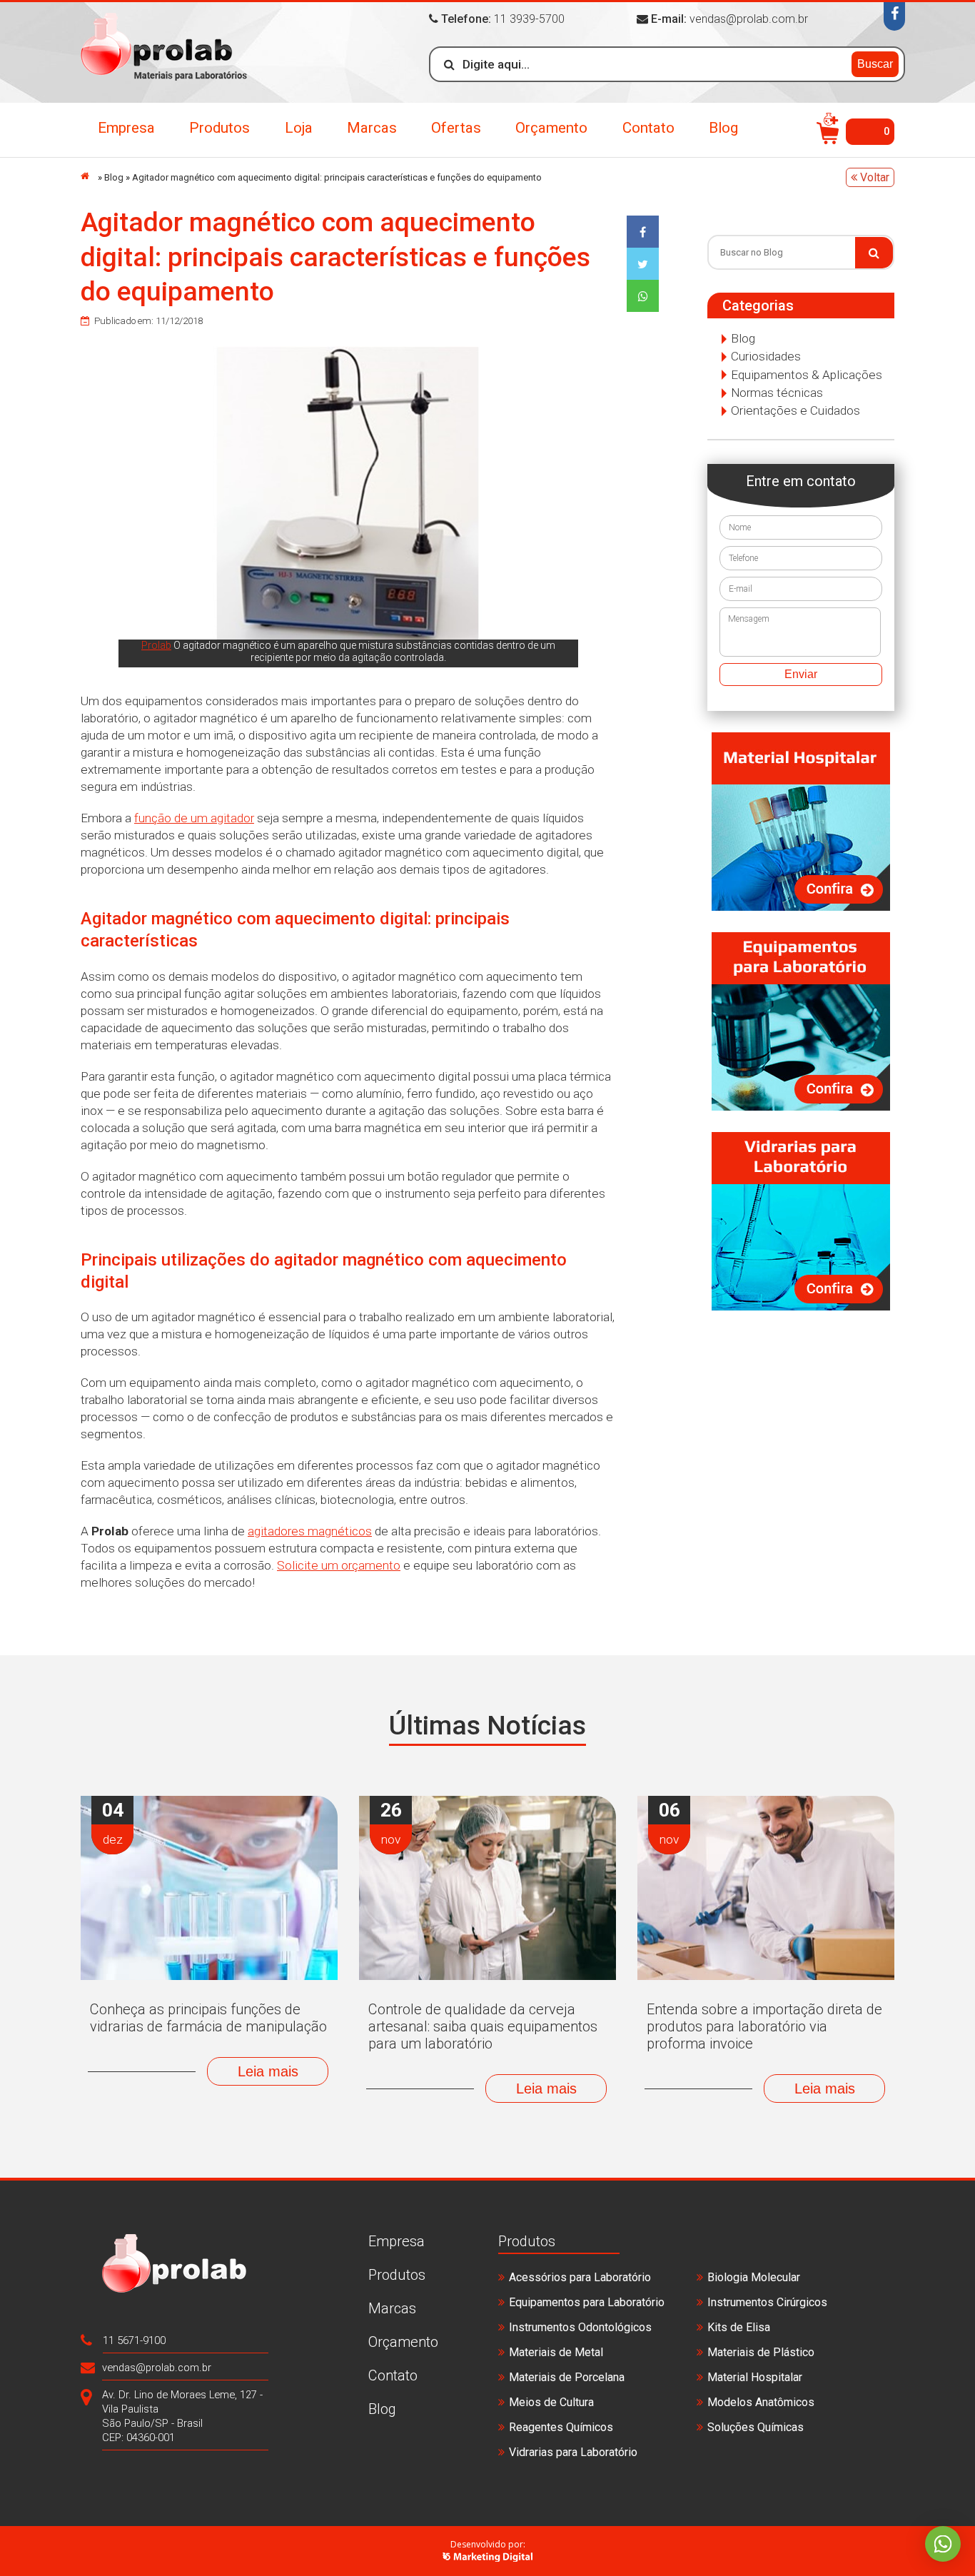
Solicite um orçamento (339, 1565)
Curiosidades (766, 356)
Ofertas (456, 128)
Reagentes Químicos (561, 2427)
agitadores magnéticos (310, 1531)
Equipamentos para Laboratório (587, 2302)
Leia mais (268, 2071)
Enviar (801, 674)
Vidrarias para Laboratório (573, 2452)
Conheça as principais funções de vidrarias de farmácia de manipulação (208, 2018)
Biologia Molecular (754, 2277)
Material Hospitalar (755, 2377)
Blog (723, 128)
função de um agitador (194, 818)
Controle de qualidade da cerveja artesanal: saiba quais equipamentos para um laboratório (483, 2026)
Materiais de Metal (556, 2352)
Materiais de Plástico (761, 2352)
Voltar (873, 177)
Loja (299, 128)
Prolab (156, 645)
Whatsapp (943, 2544)
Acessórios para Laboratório (580, 2277)
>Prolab (164, 52)
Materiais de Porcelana (567, 2377)
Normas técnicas (777, 393)
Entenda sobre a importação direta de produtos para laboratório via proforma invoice (764, 2026)
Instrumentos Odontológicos (580, 2327)
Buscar (875, 64)
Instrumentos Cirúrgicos (767, 2302)
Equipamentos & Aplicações (807, 375)
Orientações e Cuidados (795, 410)
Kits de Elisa (739, 2327)
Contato (648, 128)
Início (88, 176)
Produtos (219, 128)
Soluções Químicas (756, 2427)
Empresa (126, 128)
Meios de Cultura (551, 2402)
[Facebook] (894, 16)
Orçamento (551, 128)
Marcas (372, 128)
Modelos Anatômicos (761, 2402)
